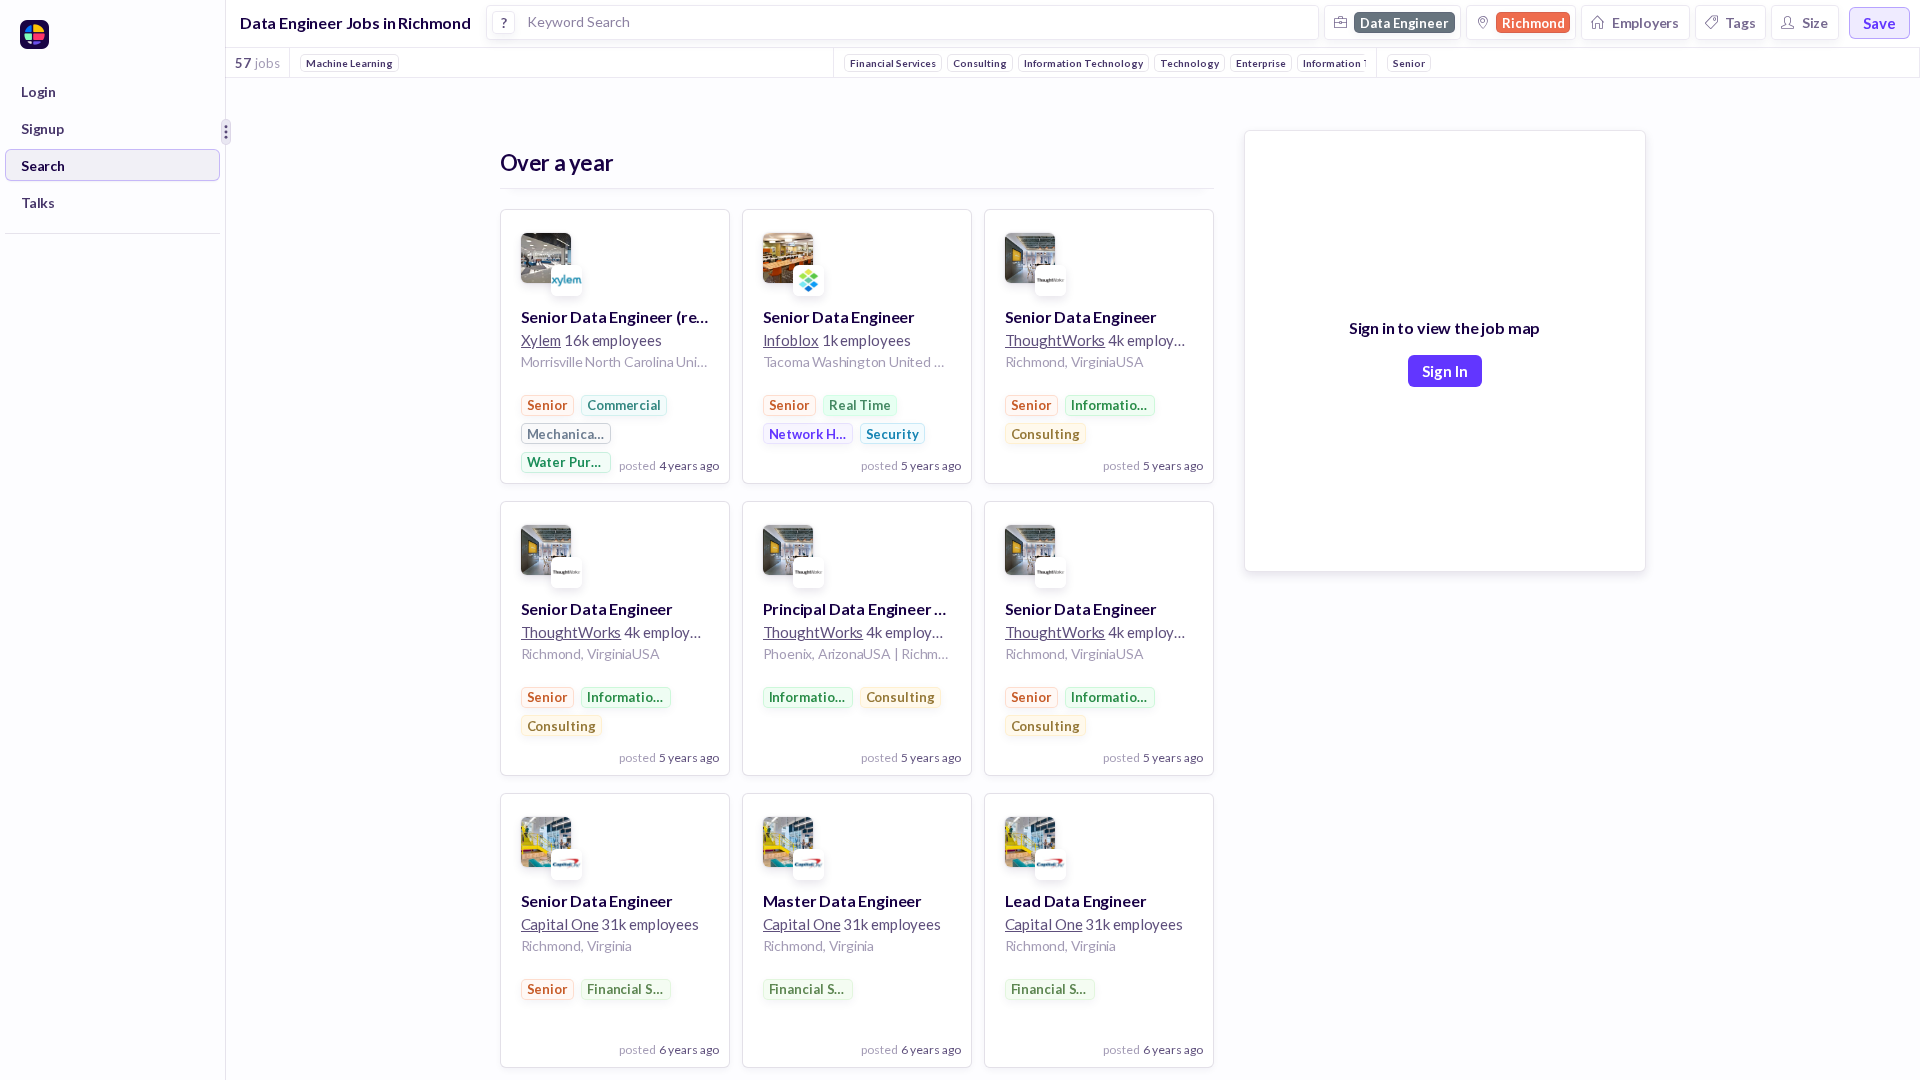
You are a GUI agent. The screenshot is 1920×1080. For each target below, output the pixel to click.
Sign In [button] (1445, 371)
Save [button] (1879, 23)
